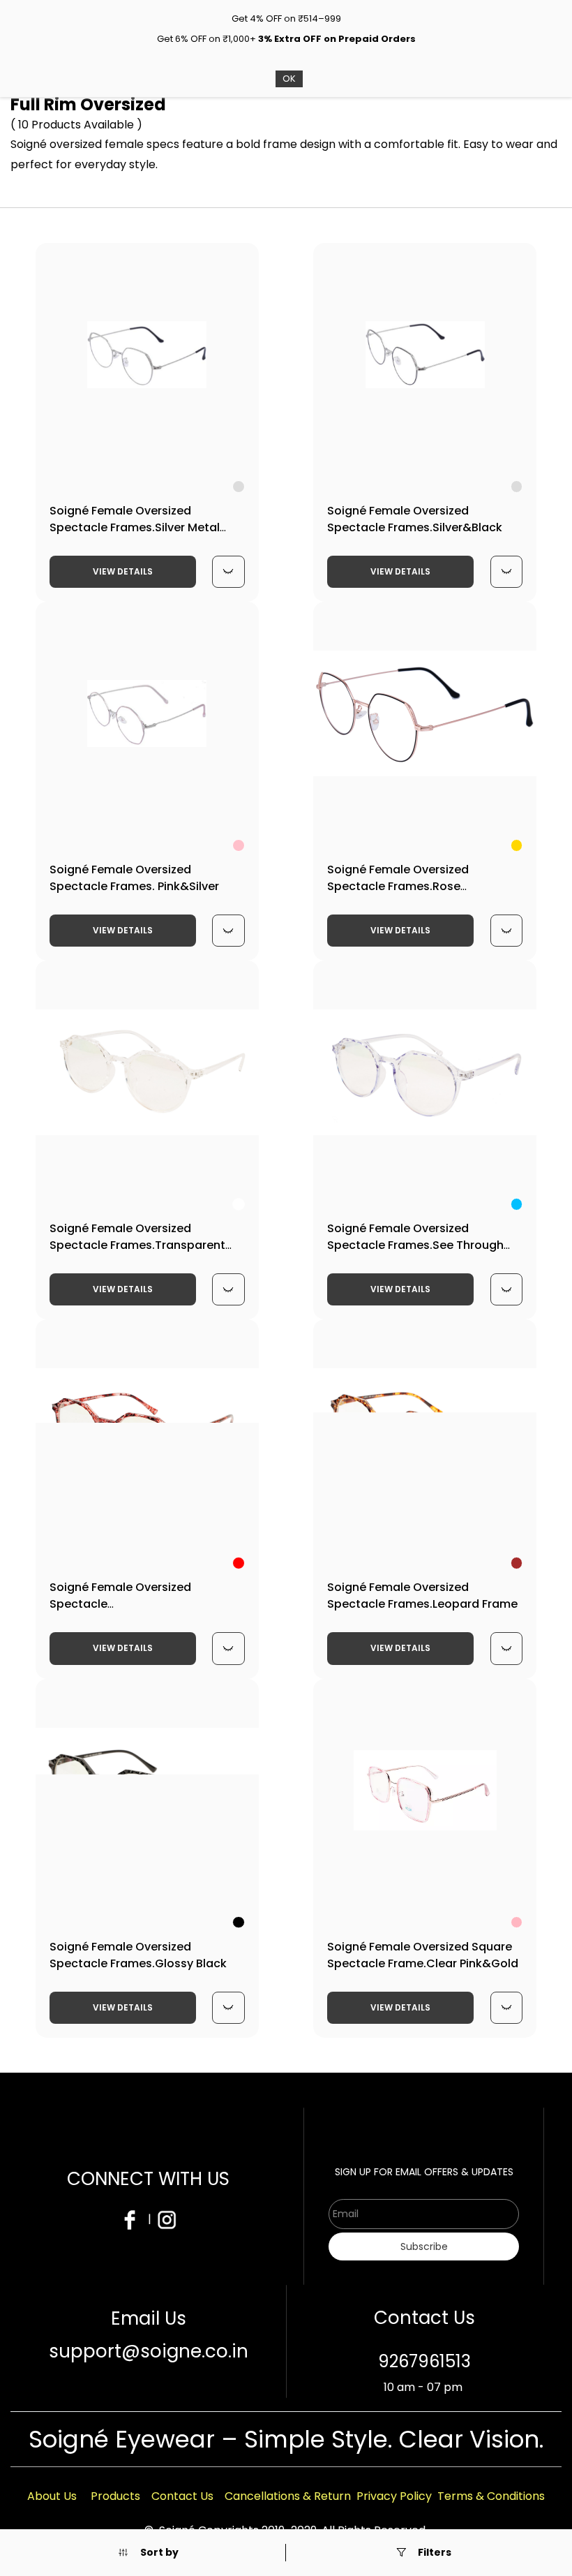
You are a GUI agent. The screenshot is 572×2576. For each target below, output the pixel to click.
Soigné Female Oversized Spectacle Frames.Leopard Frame (422, 1596)
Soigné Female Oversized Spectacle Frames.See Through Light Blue (415, 1245)
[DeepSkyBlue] (517, 1204)
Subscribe (424, 2246)
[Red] (239, 1563)
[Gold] (517, 845)
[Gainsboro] (239, 487)
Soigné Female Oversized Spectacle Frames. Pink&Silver (134, 878)
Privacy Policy (394, 2496)
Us (70, 2496)
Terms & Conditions (491, 2496)
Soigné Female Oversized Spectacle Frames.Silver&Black (415, 519)
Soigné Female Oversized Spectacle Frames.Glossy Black (138, 1955)
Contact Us (182, 2496)
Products (115, 2496)
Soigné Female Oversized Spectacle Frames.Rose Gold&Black (398, 886)
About (45, 2496)
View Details (123, 571)
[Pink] (239, 845)
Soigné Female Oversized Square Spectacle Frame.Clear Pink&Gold (423, 1955)
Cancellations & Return (288, 2496)
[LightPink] (517, 1923)
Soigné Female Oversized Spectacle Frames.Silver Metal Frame (135, 527)
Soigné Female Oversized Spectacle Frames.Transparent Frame (137, 1245)
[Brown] (517, 1563)
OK (289, 79)
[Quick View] (228, 572)
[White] (239, 1204)
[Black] (239, 1923)
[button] (148, 2553)
